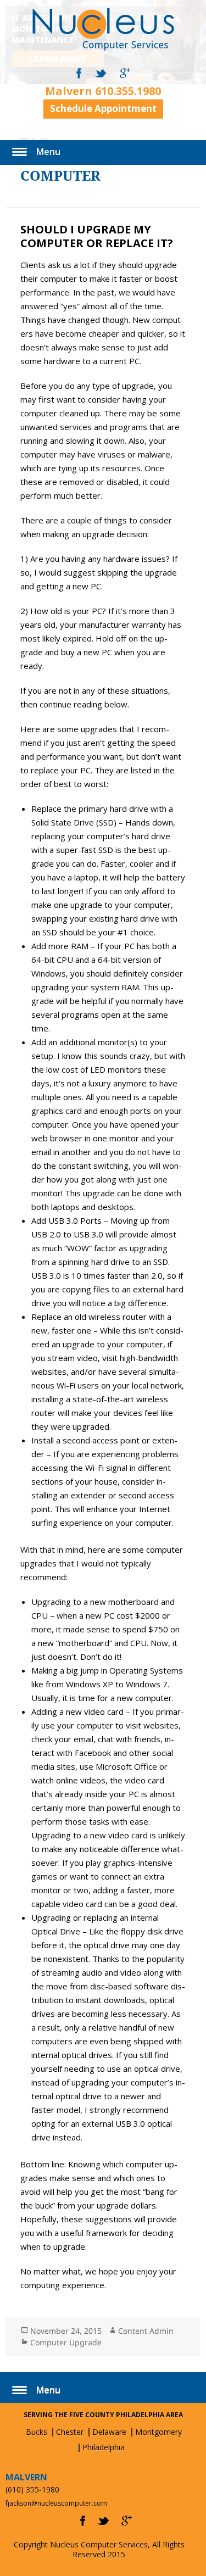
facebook (79, 74)
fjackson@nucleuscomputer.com (56, 2503)
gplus (127, 2521)
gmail (125, 74)
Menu (48, 152)
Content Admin (146, 2331)
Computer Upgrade (66, 2342)
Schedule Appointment (103, 108)
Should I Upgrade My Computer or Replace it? (97, 236)
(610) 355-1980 (32, 2489)
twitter (101, 74)
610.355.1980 (128, 91)
